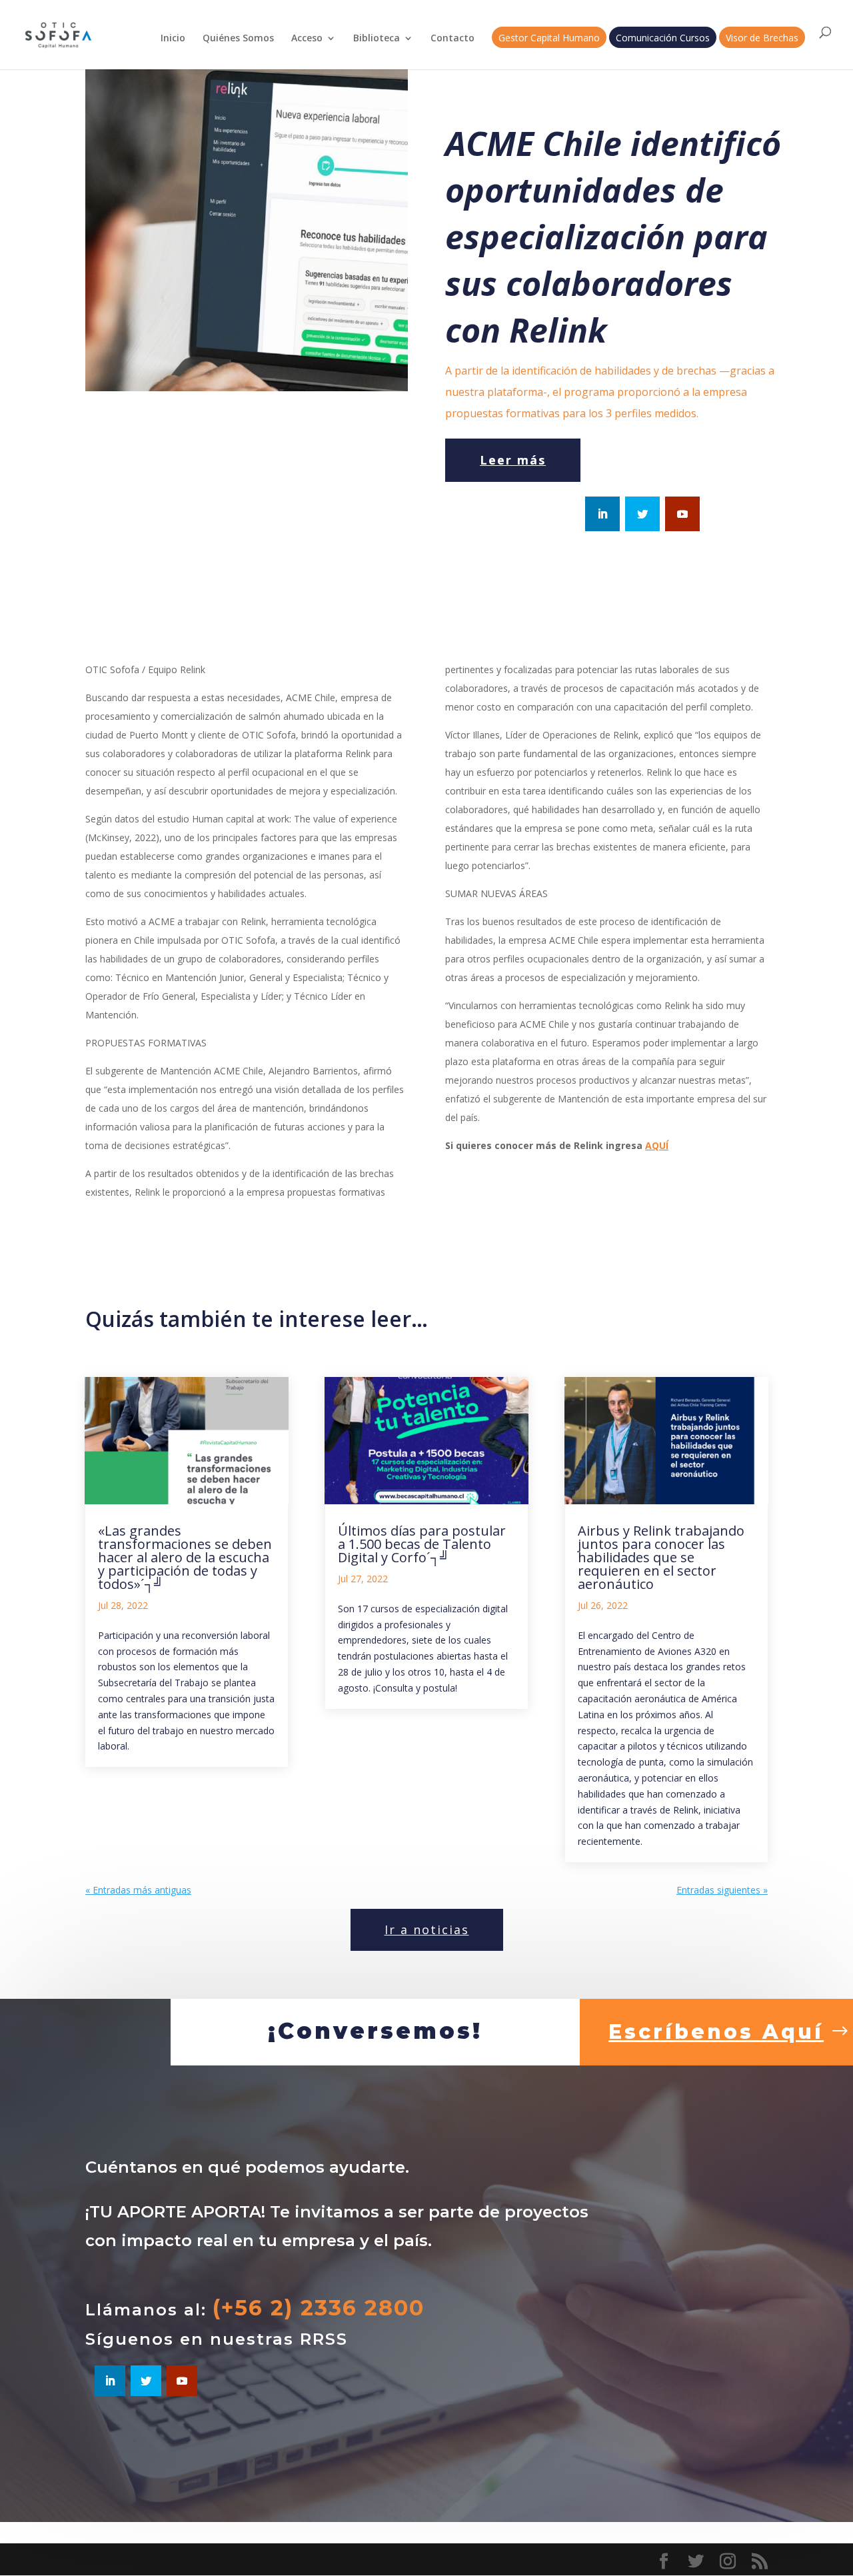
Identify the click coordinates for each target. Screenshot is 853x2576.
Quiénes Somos (238, 39)
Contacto (452, 39)
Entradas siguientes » (722, 1890)
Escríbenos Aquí (716, 2032)
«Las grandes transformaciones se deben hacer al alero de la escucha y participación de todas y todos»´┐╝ (185, 1557)
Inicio (173, 39)
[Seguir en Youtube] (682, 514)
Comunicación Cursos (663, 39)
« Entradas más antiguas (138, 1890)
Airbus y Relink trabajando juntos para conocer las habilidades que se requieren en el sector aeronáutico (661, 1557)
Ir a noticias (427, 1930)
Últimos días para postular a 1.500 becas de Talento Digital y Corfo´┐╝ (422, 1544)
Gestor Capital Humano (549, 39)
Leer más (513, 460)
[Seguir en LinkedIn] (602, 514)
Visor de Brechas (762, 39)
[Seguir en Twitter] (642, 514)
